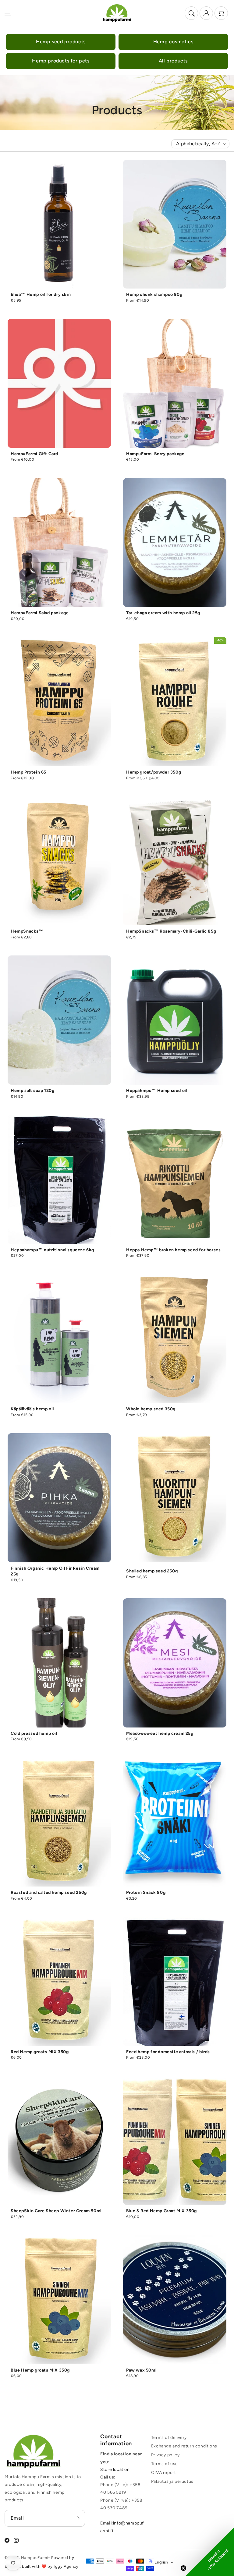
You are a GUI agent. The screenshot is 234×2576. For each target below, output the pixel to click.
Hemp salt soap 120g (32, 1091)
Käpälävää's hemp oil (32, 1409)
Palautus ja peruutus (172, 2481)
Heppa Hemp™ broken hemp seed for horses (173, 1250)
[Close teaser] (183, 2568)
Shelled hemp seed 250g (152, 1571)
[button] (8, 13)
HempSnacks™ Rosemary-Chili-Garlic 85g (171, 931)
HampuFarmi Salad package (40, 613)
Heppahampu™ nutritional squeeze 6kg (52, 1250)
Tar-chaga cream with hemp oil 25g (163, 613)
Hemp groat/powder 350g (154, 772)
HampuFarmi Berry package (155, 454)
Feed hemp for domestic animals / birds (168, 2052)
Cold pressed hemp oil (34, 1733)
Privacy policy (165, 2455)
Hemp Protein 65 (28, 772)
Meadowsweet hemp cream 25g (160, 1733)
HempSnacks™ (27, 931)
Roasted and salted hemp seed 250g (49, 1892)
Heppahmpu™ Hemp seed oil (157, 1091)
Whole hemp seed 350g (151, 1409)
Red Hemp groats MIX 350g (40, 2052)
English (161, 2562)
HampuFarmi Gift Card (34, 454)
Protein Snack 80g (146, 1892)
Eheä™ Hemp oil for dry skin (41, 294)
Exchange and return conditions (184, 2446)
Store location (115, 2470)
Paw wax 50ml (141, 2370)
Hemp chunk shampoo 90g (154, 294)
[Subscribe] (78, 2518)
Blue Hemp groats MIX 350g (40, 2370)
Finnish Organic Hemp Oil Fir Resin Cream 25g (55, 1571)
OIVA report (164, 2473)
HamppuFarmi (35, 2558)
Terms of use (165, 2464)
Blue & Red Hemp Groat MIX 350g (161, 2211)
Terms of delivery (169, 2438)
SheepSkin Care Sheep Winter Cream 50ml (56, 2211)
